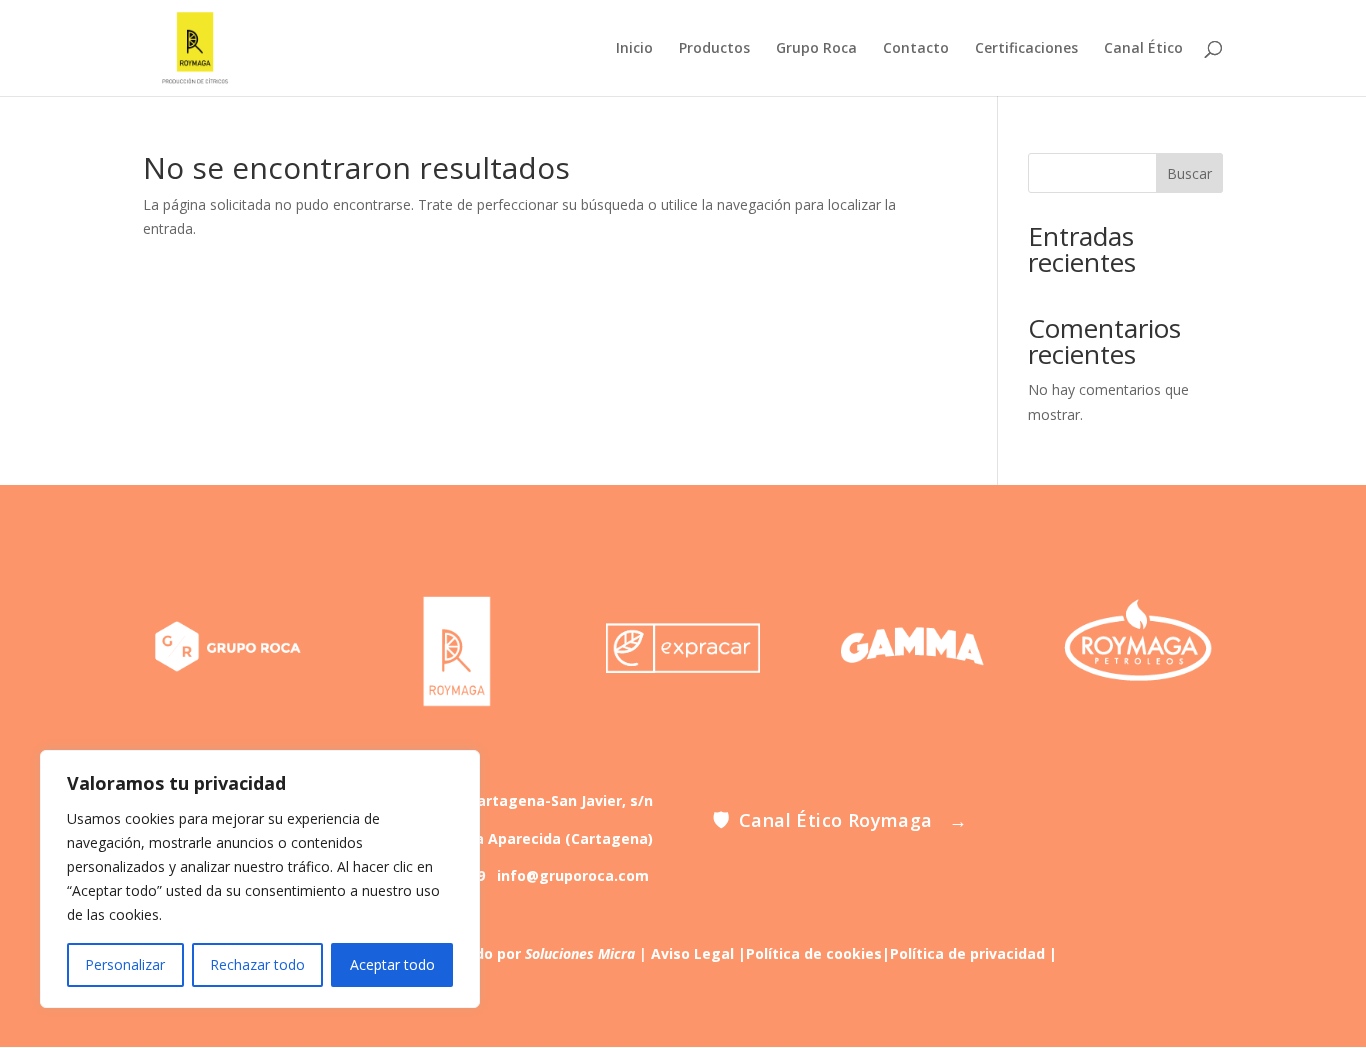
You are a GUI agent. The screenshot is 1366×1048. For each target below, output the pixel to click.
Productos (714, 49)
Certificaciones (1026, 49)
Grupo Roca (816, 49)
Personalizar (125, 964)
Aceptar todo (392, 964)
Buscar (1189, 173)
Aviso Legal (692, 953)
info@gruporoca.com (573, 875)
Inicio (634, 49)
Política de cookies (814, 953)
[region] (260, 879)
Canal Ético (1143, 49)
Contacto (916, 49)
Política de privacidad (967, 953)
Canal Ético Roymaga (840, 821)
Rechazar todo (257, 964)
